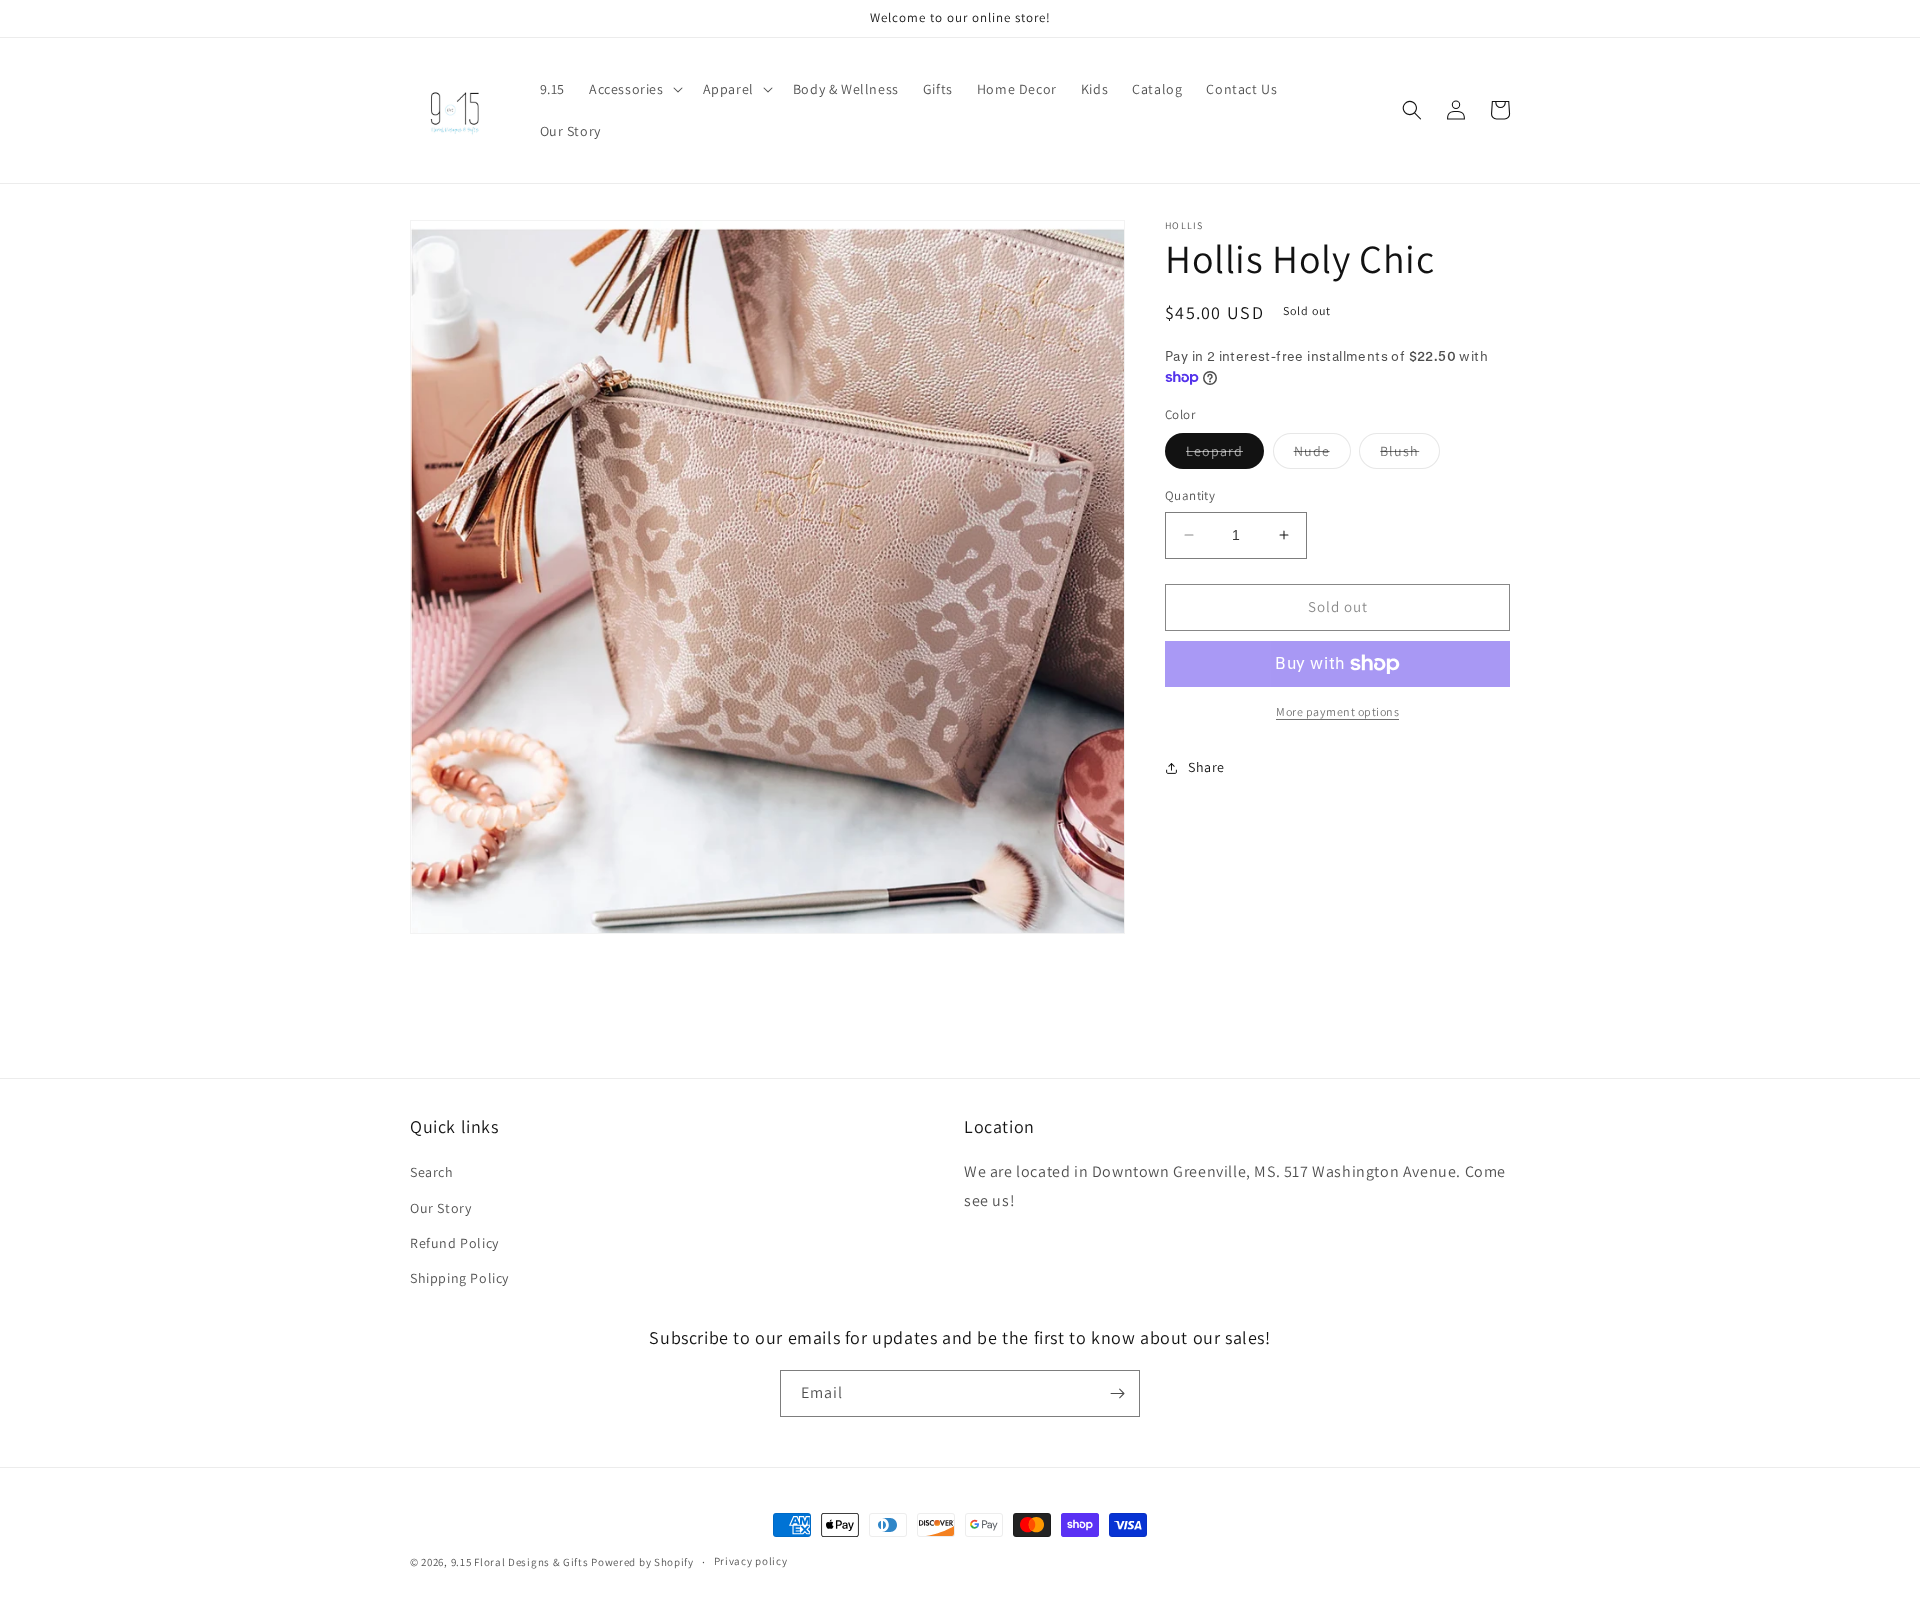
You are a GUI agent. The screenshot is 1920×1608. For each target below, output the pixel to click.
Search (432, 1172)
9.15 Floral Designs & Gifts (520, 1562)
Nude (1322, 455)
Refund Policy (454, 1243)
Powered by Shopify (642, 1562)
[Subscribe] (1117, 1393)
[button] (634, 89)
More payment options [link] (1337, 711)
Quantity (1190, 495)
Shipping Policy (459, 1278)
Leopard (1225, 455)
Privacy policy (751, 1561)
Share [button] (1206, 767)
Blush (1410, 455)
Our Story (440, 1208)
